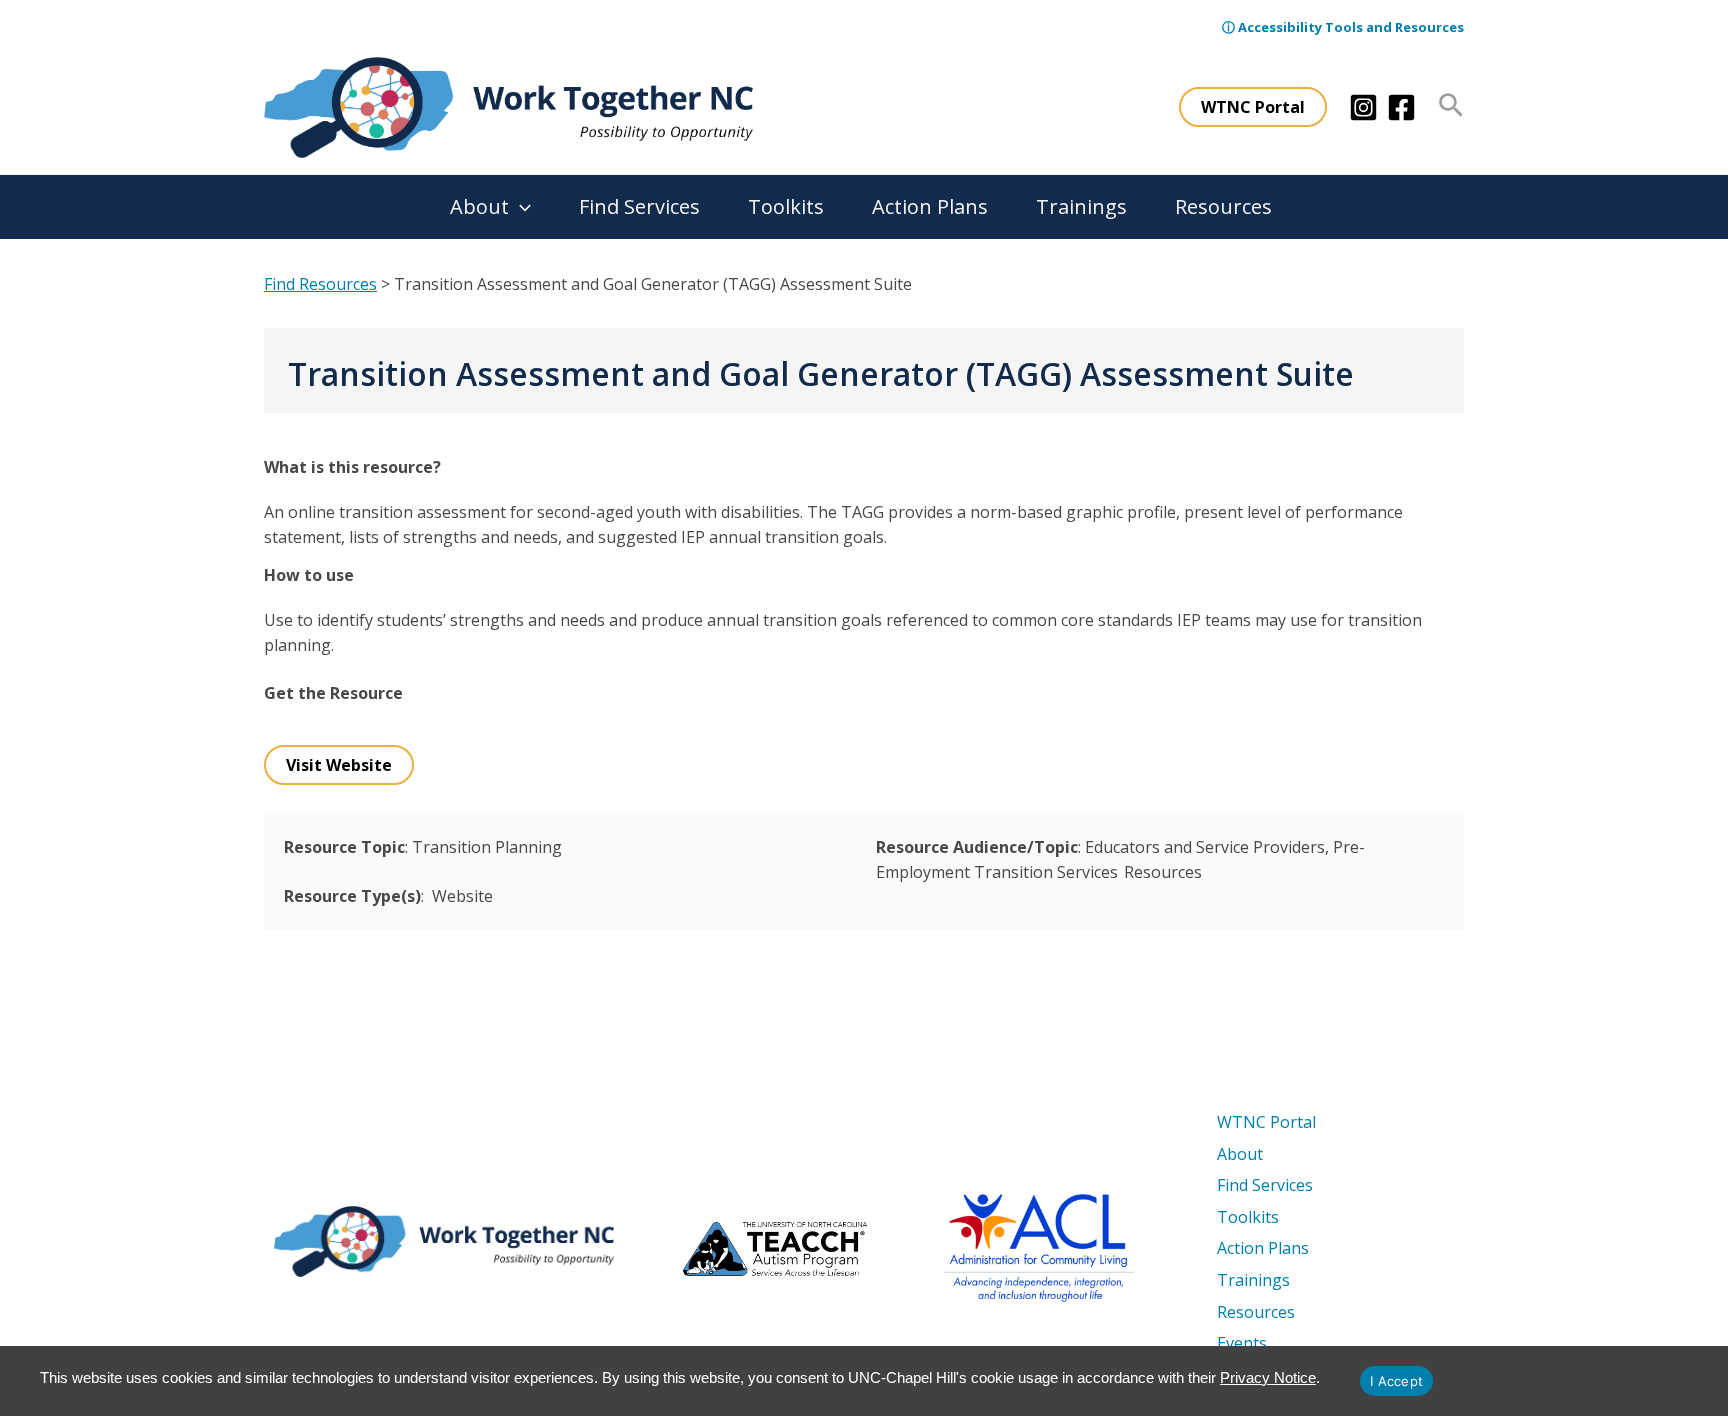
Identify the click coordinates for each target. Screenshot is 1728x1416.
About (479, 206)
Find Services (639, 206)
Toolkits (786, 206)
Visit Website (339, 765)
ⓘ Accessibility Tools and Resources (1343, 27)
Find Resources (320, 284)
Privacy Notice (1268, 1377)
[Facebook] (1401, 107)
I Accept (1396, 1381)
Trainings (1081, 206)
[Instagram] (1363, 107)
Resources (1223, 206)
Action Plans (930, 206)
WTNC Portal (1266, 1122)
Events (1242, 1343)
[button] (1253, 107)
